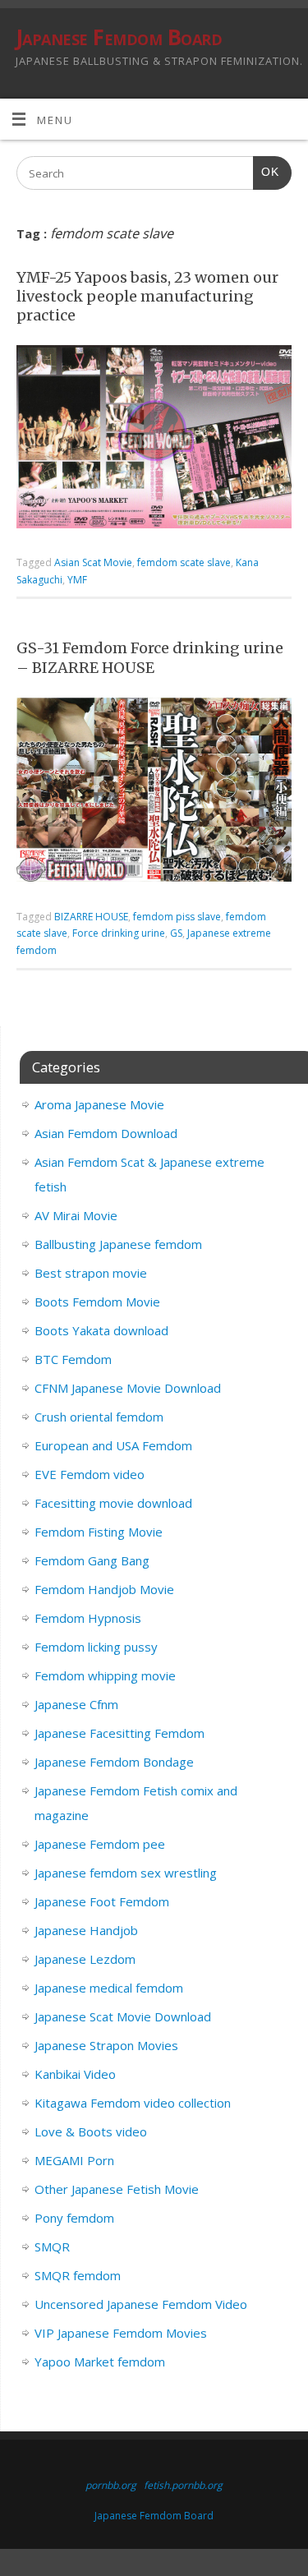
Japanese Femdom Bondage (114, 1762)
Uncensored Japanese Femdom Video (141, 2304)
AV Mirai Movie (76, 1215)
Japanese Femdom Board (119, 37)
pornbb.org (111, 2485)
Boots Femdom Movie (97, 1302)
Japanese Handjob (86, 1930)
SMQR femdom (78, 2275)
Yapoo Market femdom (100, 2362)
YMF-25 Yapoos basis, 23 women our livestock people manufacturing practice (147, 297)
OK (266, 172)
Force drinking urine (119, 933)
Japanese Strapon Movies (106, 2045)
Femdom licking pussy (96, 1647)
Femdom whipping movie (105, 1675)
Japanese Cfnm (76, 1704)
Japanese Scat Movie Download (123, 2016)
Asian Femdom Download (106, 1133)
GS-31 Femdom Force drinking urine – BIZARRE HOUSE (150, 657)
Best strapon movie (91, 1273)
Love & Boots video (91, 2131)
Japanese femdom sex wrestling (126, 1873)
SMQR (52, 2247)
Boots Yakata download (101, 1330)
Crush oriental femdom (99, 1417)
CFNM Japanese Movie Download (128, 1388)
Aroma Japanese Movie (99, 1104)
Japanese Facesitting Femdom (120, 1733)
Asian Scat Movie (93, 562)
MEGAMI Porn (74, 2160)
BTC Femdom (73, 1359)
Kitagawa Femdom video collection (133, 2103)
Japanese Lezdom (85, 1959)
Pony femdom (74, 2218)
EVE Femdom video (90, 1474)
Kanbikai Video (75, 2074)
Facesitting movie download (113, 1503)
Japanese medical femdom (109, 1988)
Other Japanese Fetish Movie (117, 2189)
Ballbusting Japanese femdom (118, 1244)
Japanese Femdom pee (100, 1844)
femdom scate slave (184, 562)
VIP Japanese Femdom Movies (121, 2333)
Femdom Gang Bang (92, 1560)
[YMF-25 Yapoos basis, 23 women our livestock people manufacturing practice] (154, 440)
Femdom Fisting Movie (99, 1532)
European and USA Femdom (113, 1445)
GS (176, 933)
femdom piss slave (177, 917)
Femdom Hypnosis (88, 1618)
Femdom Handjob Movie (104, 1589)
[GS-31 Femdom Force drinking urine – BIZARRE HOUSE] (154, 793)
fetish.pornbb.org (183, 2485)
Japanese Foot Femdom (102, 1901)
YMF (77, 580)
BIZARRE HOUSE (91, 917)
